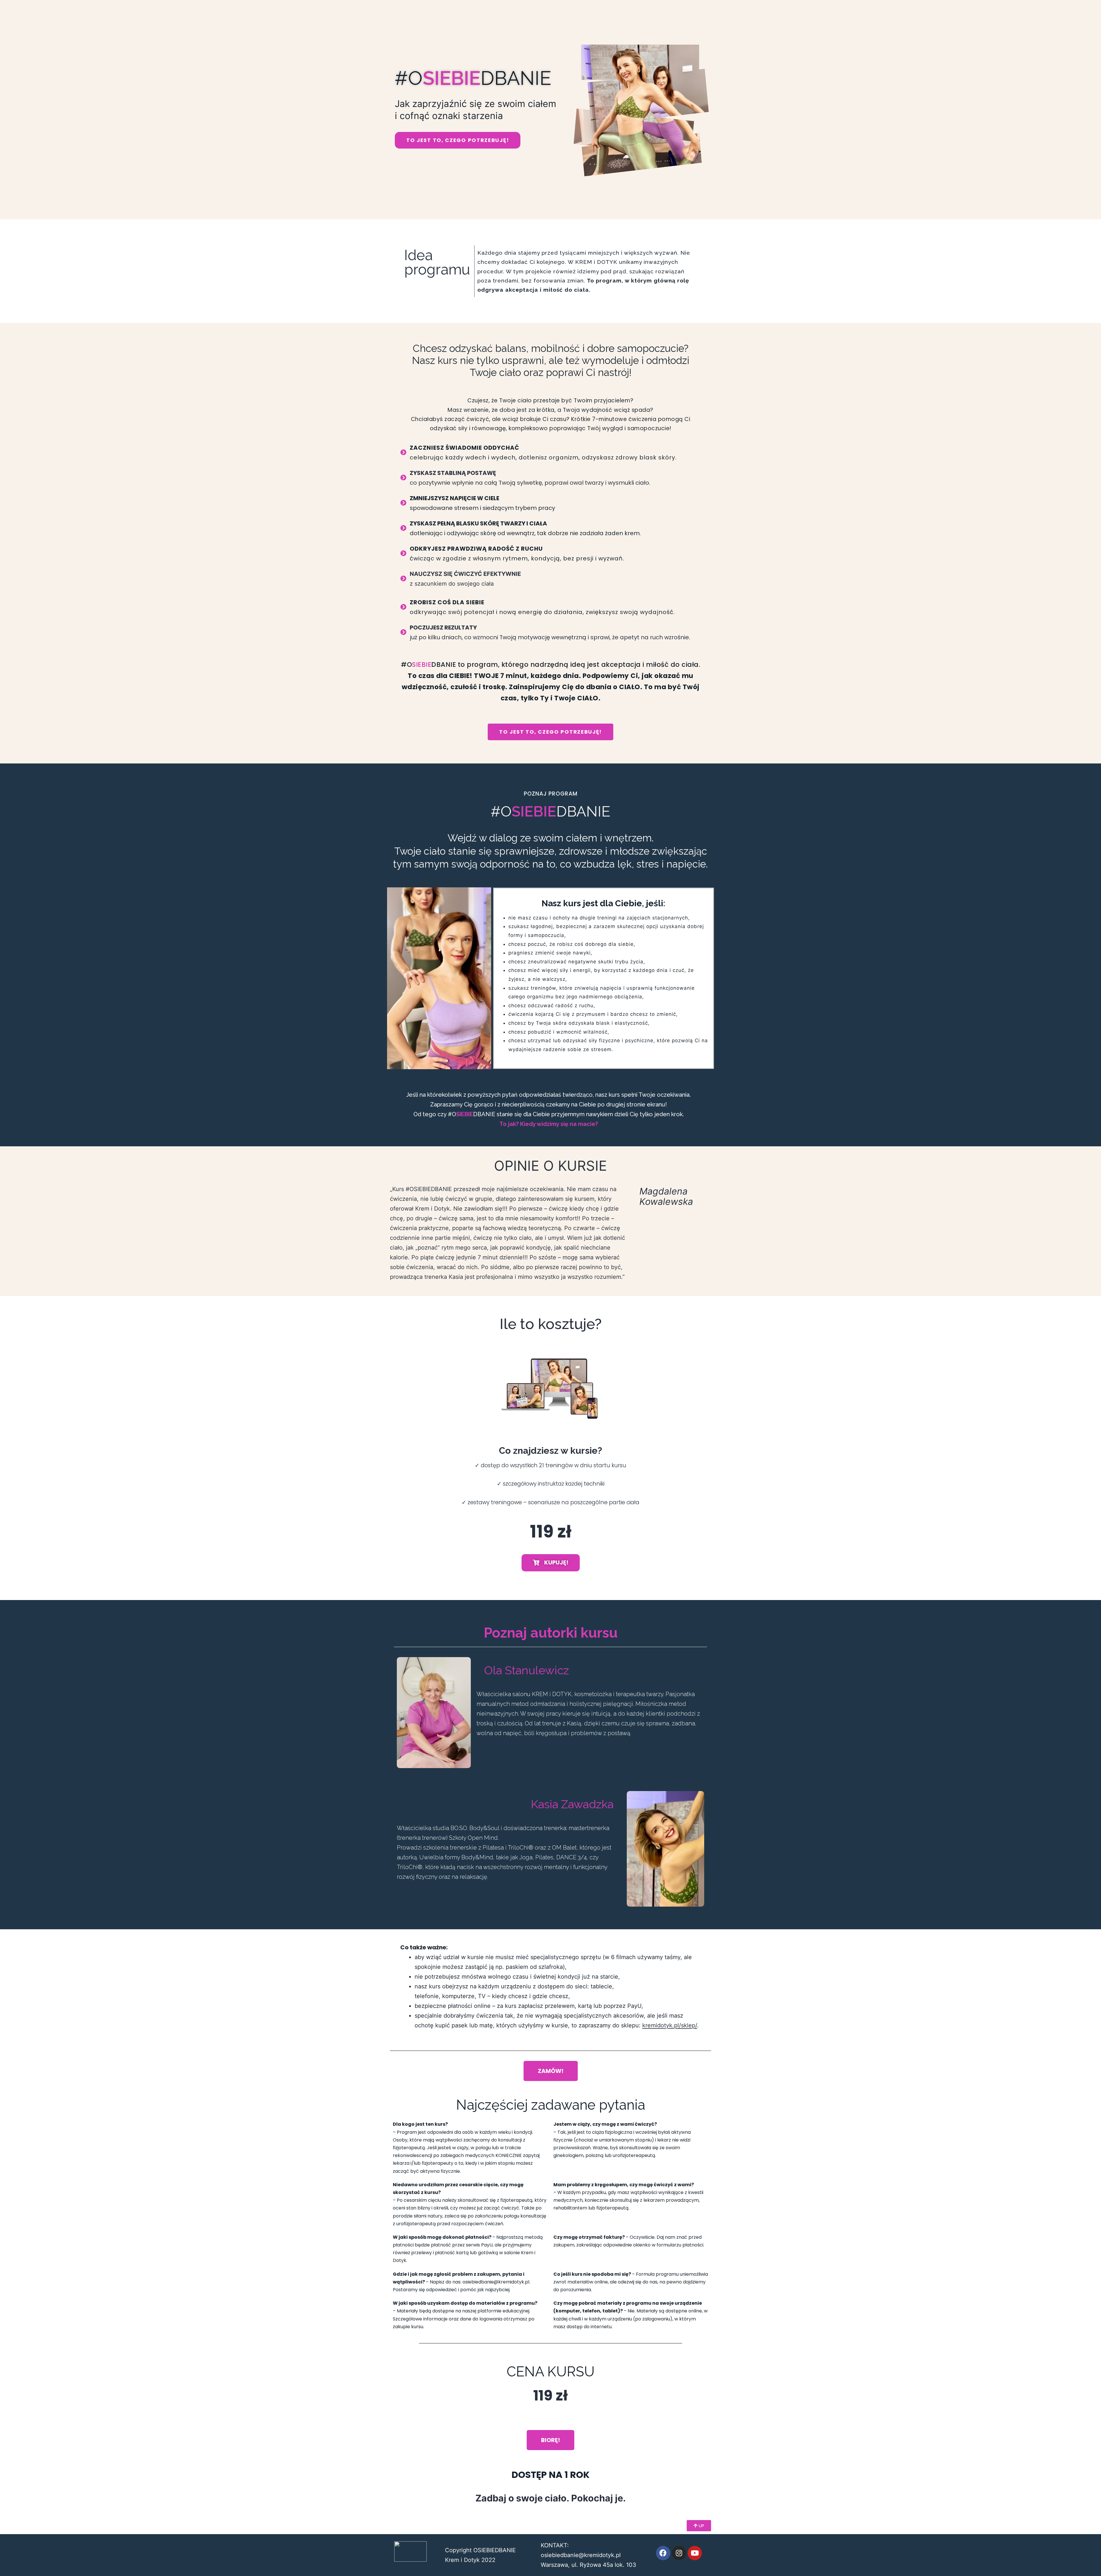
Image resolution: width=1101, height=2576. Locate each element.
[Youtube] (695, 2553)
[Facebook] (663, 2553)
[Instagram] (679, 2553)
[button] (458, 140)
